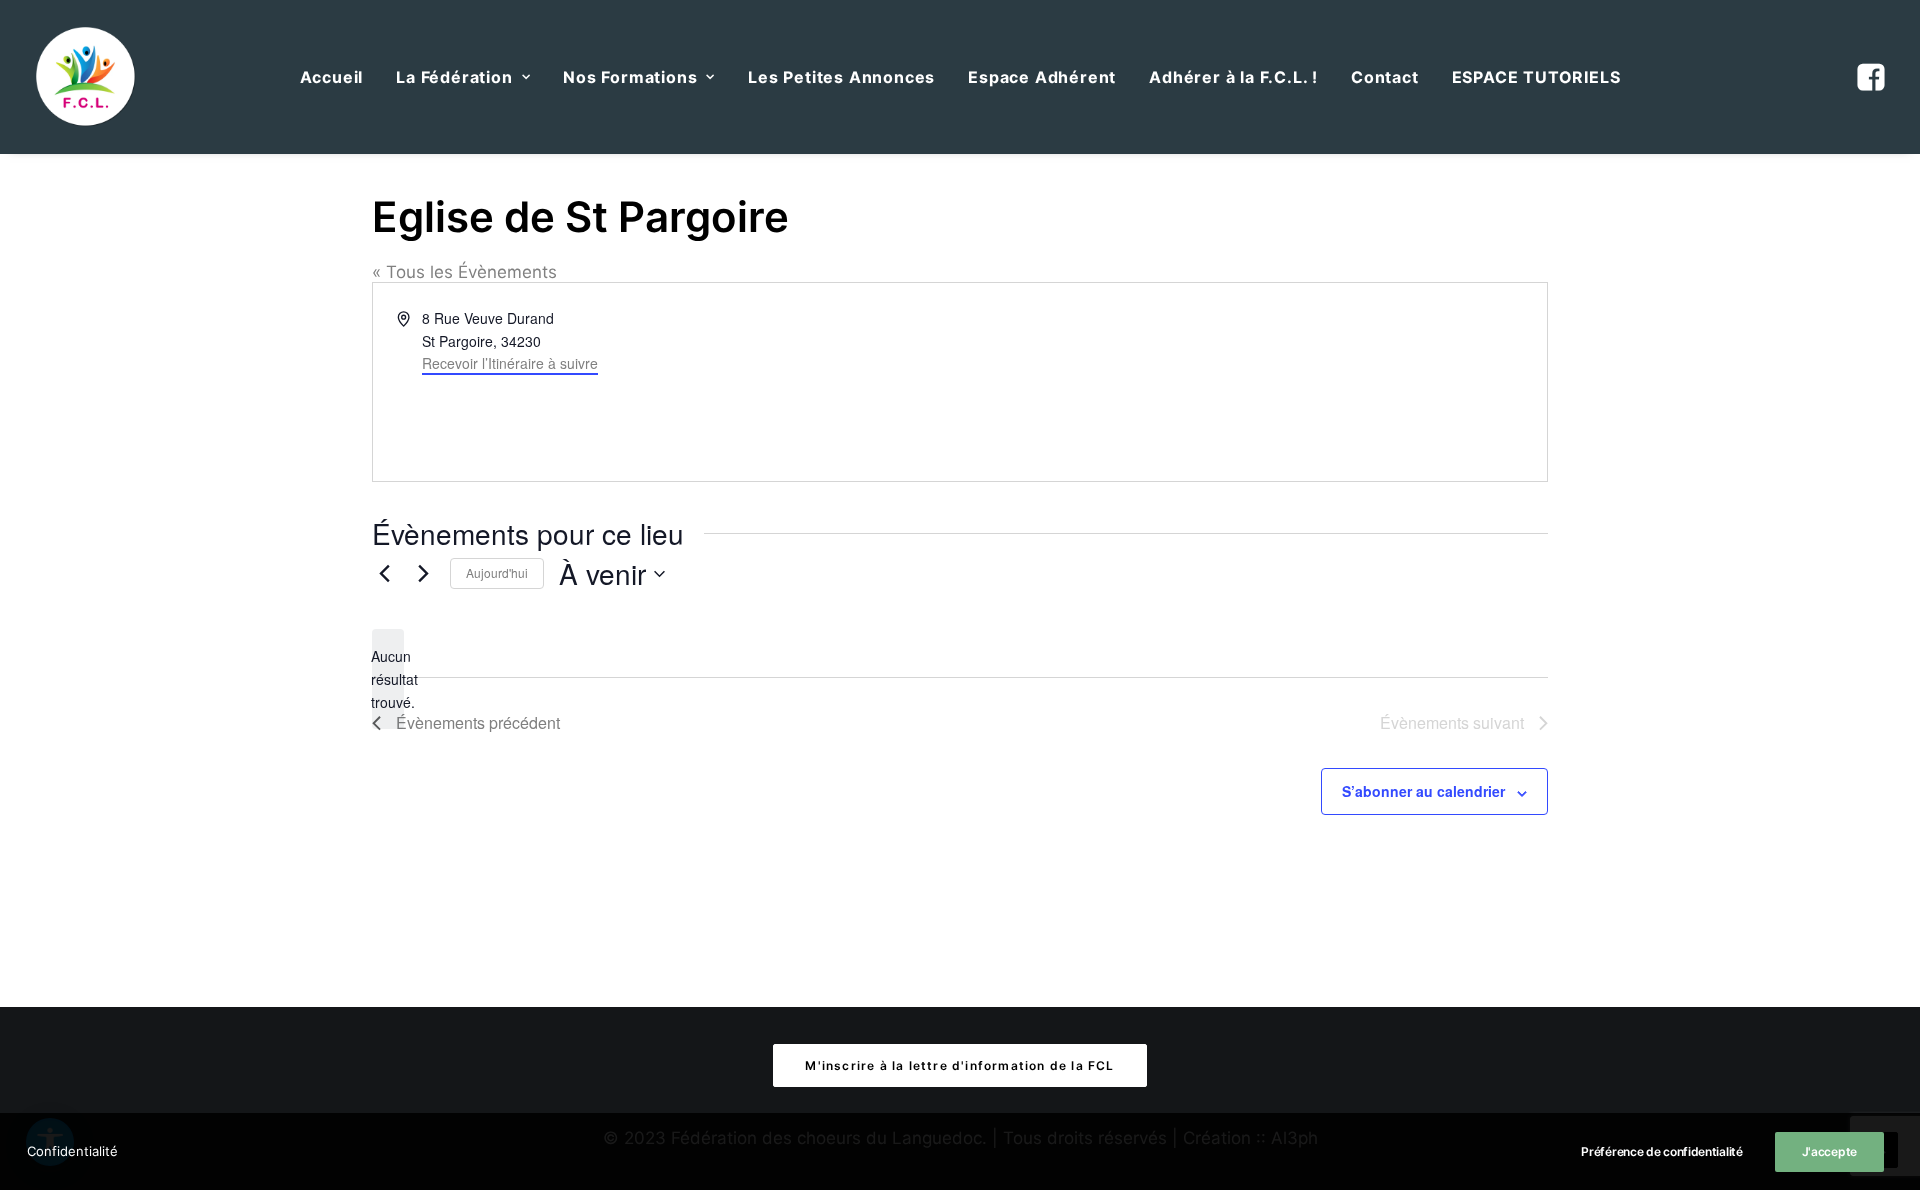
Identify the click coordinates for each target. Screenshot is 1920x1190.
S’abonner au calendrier (1423, 791)
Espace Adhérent (1042, 77)
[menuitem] (332, 77)
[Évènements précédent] (384, 574)
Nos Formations (630, 77)
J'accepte (1829, 1151)
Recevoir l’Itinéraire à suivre (510, 363)
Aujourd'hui (497, 572)
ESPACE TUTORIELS (1536, 77)
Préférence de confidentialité (1661, 1151)
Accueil (332, 77)
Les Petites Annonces (841, 77)
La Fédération (454, 77)
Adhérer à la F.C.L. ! (1233, 77)
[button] (1869, 77)
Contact (1385, 77)
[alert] (388, 679)
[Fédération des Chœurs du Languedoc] (86, 77)
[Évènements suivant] (423, 574)
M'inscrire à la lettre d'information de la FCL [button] (959, 1065)
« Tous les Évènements (464, 272)
